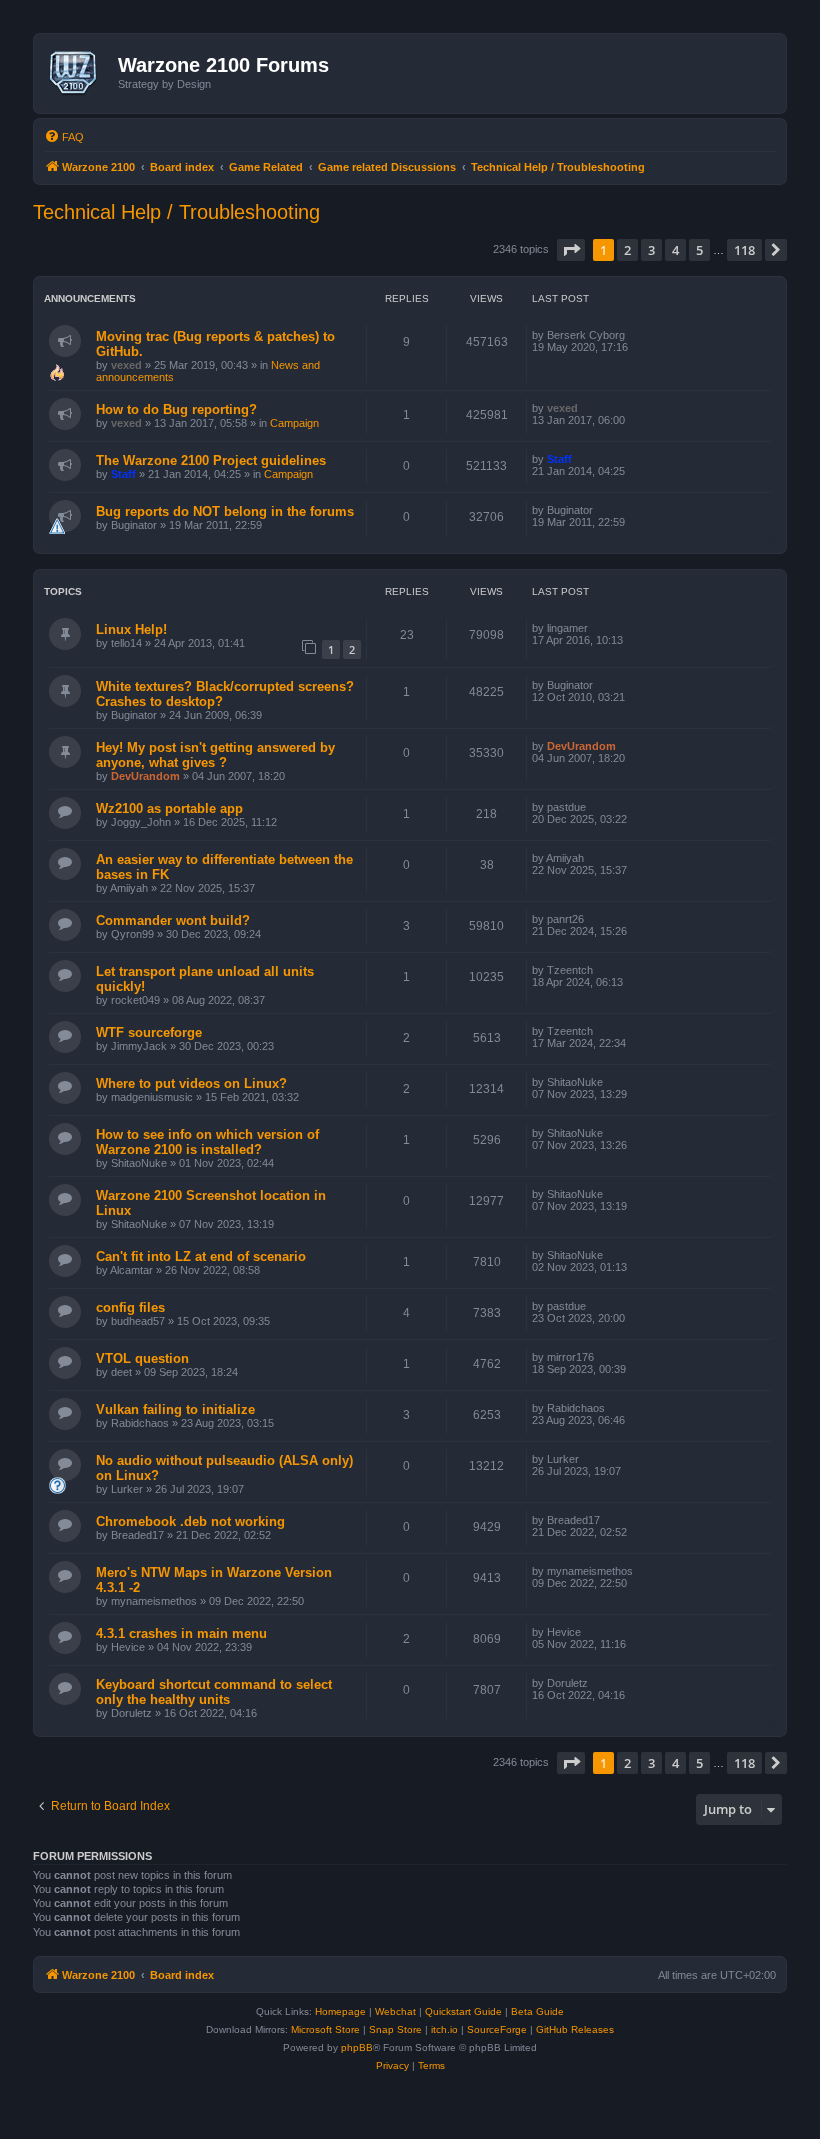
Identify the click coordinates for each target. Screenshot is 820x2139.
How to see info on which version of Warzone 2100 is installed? (207, 1142)
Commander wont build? (173, 920)
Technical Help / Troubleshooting (176, 212)
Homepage (340, 2011)
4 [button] (675, 250)
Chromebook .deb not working (190, 1521)
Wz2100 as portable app (169, 808)
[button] (571, 250)
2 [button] (627, 250)
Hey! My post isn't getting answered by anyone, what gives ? (215, 755)
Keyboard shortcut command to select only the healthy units (214, 1692)
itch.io (444, 2029)
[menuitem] (64, 137)
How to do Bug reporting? (176, 409)
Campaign (294, 423)
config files (130, 1307)
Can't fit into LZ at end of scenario (201, 1256)
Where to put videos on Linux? (191, 1083)
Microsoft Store (325, 2029)
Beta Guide (537, 2011)
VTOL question (142, 1358)
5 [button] (699, 250)
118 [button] (744, 250)
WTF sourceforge (149, 1032)
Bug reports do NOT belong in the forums (225, 511)
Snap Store (395, 2029)
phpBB (357, 2047)
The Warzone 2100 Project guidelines (211, 460)
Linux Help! (131, 629)
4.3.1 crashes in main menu (181, 1633)
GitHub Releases (575, 2029)
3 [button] (651, 250)
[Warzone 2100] (78, 73)
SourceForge (497, 2029)
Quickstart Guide (463, 2011)
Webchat (395, 2011)
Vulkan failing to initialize (175, 1409)
